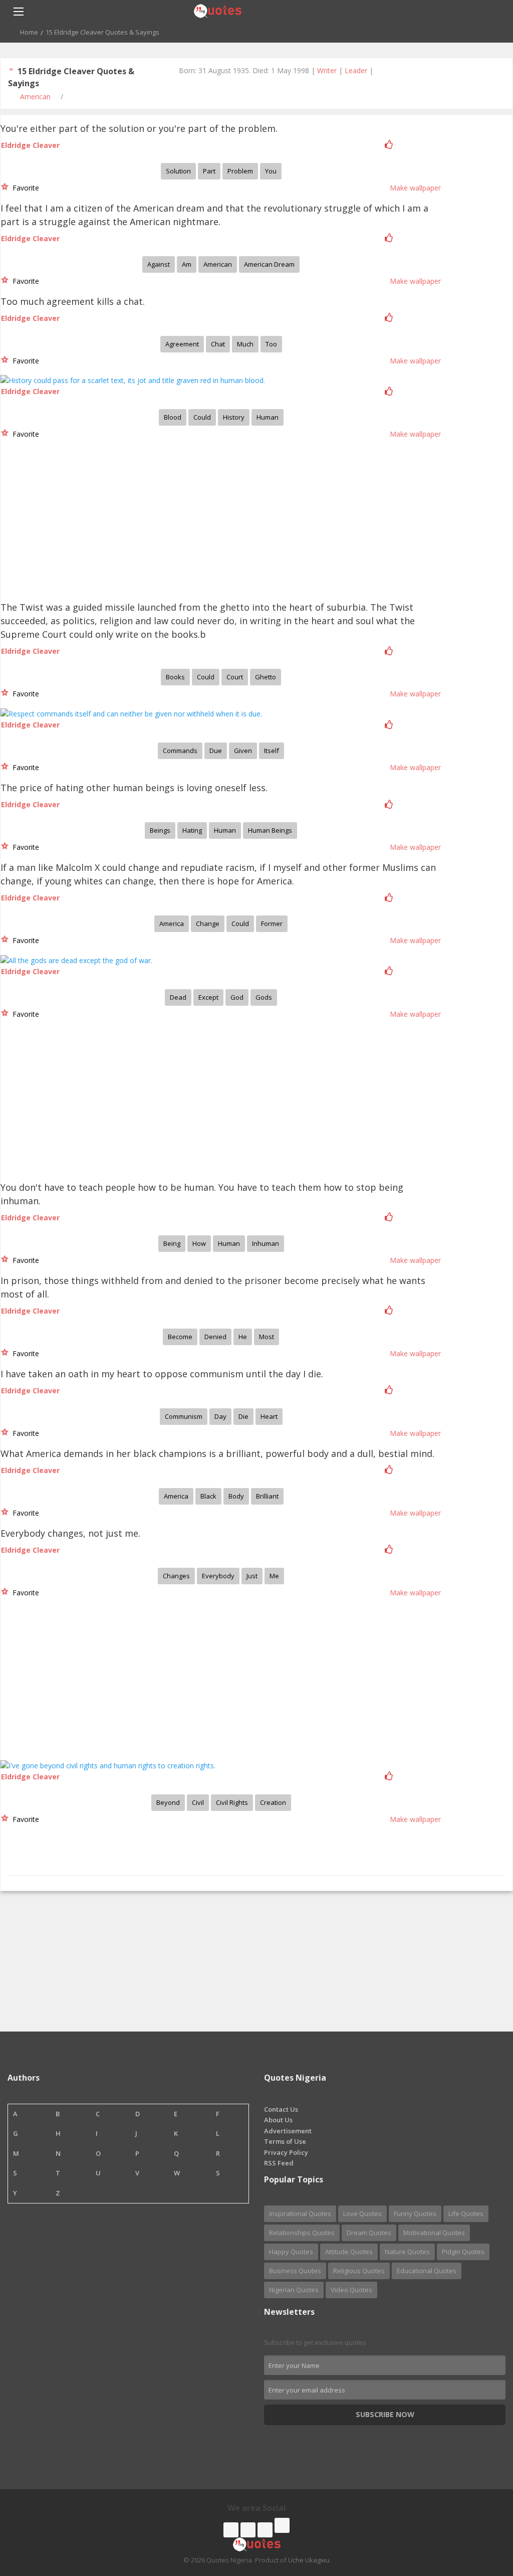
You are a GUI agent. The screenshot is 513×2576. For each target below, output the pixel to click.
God (237, 997)
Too (271, 344)
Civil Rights (232, 1802)
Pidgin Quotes (463, 2252)
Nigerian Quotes (294, 2290)
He (243, 1337)
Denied (215, 1337)
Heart (269, 1416)
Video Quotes (351, 2290)
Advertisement (288, 2131)
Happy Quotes (291, 2252)
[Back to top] (480, 2513)
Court (235, 677)
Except (208, 997)
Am (187, 264)
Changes (176, 1576)
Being (172, 1243)
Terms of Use (285, 2141)
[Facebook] (231, 2530)
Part (209, 171)
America (172, 924)
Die (243, 1416)
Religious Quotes (359, 2271)
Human (268, 417)
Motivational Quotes (434, 2233)
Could (202, 417)
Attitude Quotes (349, 2252)
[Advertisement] (76, 523)
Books (175, 677)
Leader (356, 70)
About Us (278, 2120)
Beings (160, 830)
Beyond (168, 1802)
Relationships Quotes (302, 2233)
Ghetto (266, 677)
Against (159, 264)
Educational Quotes (427, 2271)
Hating (192, 830)
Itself (272, 751)
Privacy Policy (286, 2152)
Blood (173, 417)
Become (180, 1337)
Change (208, 924)
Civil (198, 1802)
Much (245, 344)
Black (208, 1496)
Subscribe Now (385, 2414)
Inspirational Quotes (300, 2214)
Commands (180, 751)
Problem (240, 171)
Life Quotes (466, 2214)
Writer (327, 70)
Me (274, 1576)
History (234, 417)
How (199, 1243)
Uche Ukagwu (309, 2560)
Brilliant (267, 1496)
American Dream (269, 264)
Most (267, 1337)
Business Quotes (295, 2271)
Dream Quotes (369, 2233)
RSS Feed (279, 2163)
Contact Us (281, 2109)
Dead (178, 997)
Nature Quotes (407, 2252)
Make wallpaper (415, 188)
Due (216, 751)
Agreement (182, 344)
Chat (218, 344)
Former (272, 924)
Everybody (218, 1576)
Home (29, 32)
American (35, 97)
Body (236, 1496)
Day (220, 1416)
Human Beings (270, 830)
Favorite (24, 188)
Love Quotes (362, 2214)
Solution (178, 171)
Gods (264, 997)
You (271, 171)
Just (252, 1576)
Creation (273, 1802)
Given (243, 751)
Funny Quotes (415, 2214)
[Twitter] (248, 2530)
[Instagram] (265, 2530)
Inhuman (266, 1243)
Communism (184, 1416)
